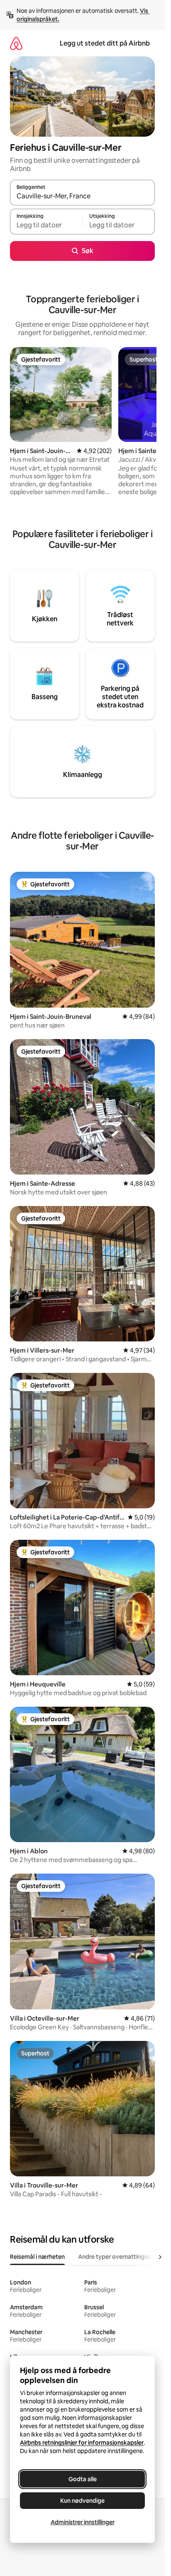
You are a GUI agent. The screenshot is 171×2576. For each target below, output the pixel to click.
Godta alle (83, 2479)
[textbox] (46, 225)
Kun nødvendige (82, 2501)
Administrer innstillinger (83, 2522)
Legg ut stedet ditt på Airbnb (105, 43)
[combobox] (82, 196)
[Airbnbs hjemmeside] (16, 43)
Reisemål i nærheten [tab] (37, 2257)
